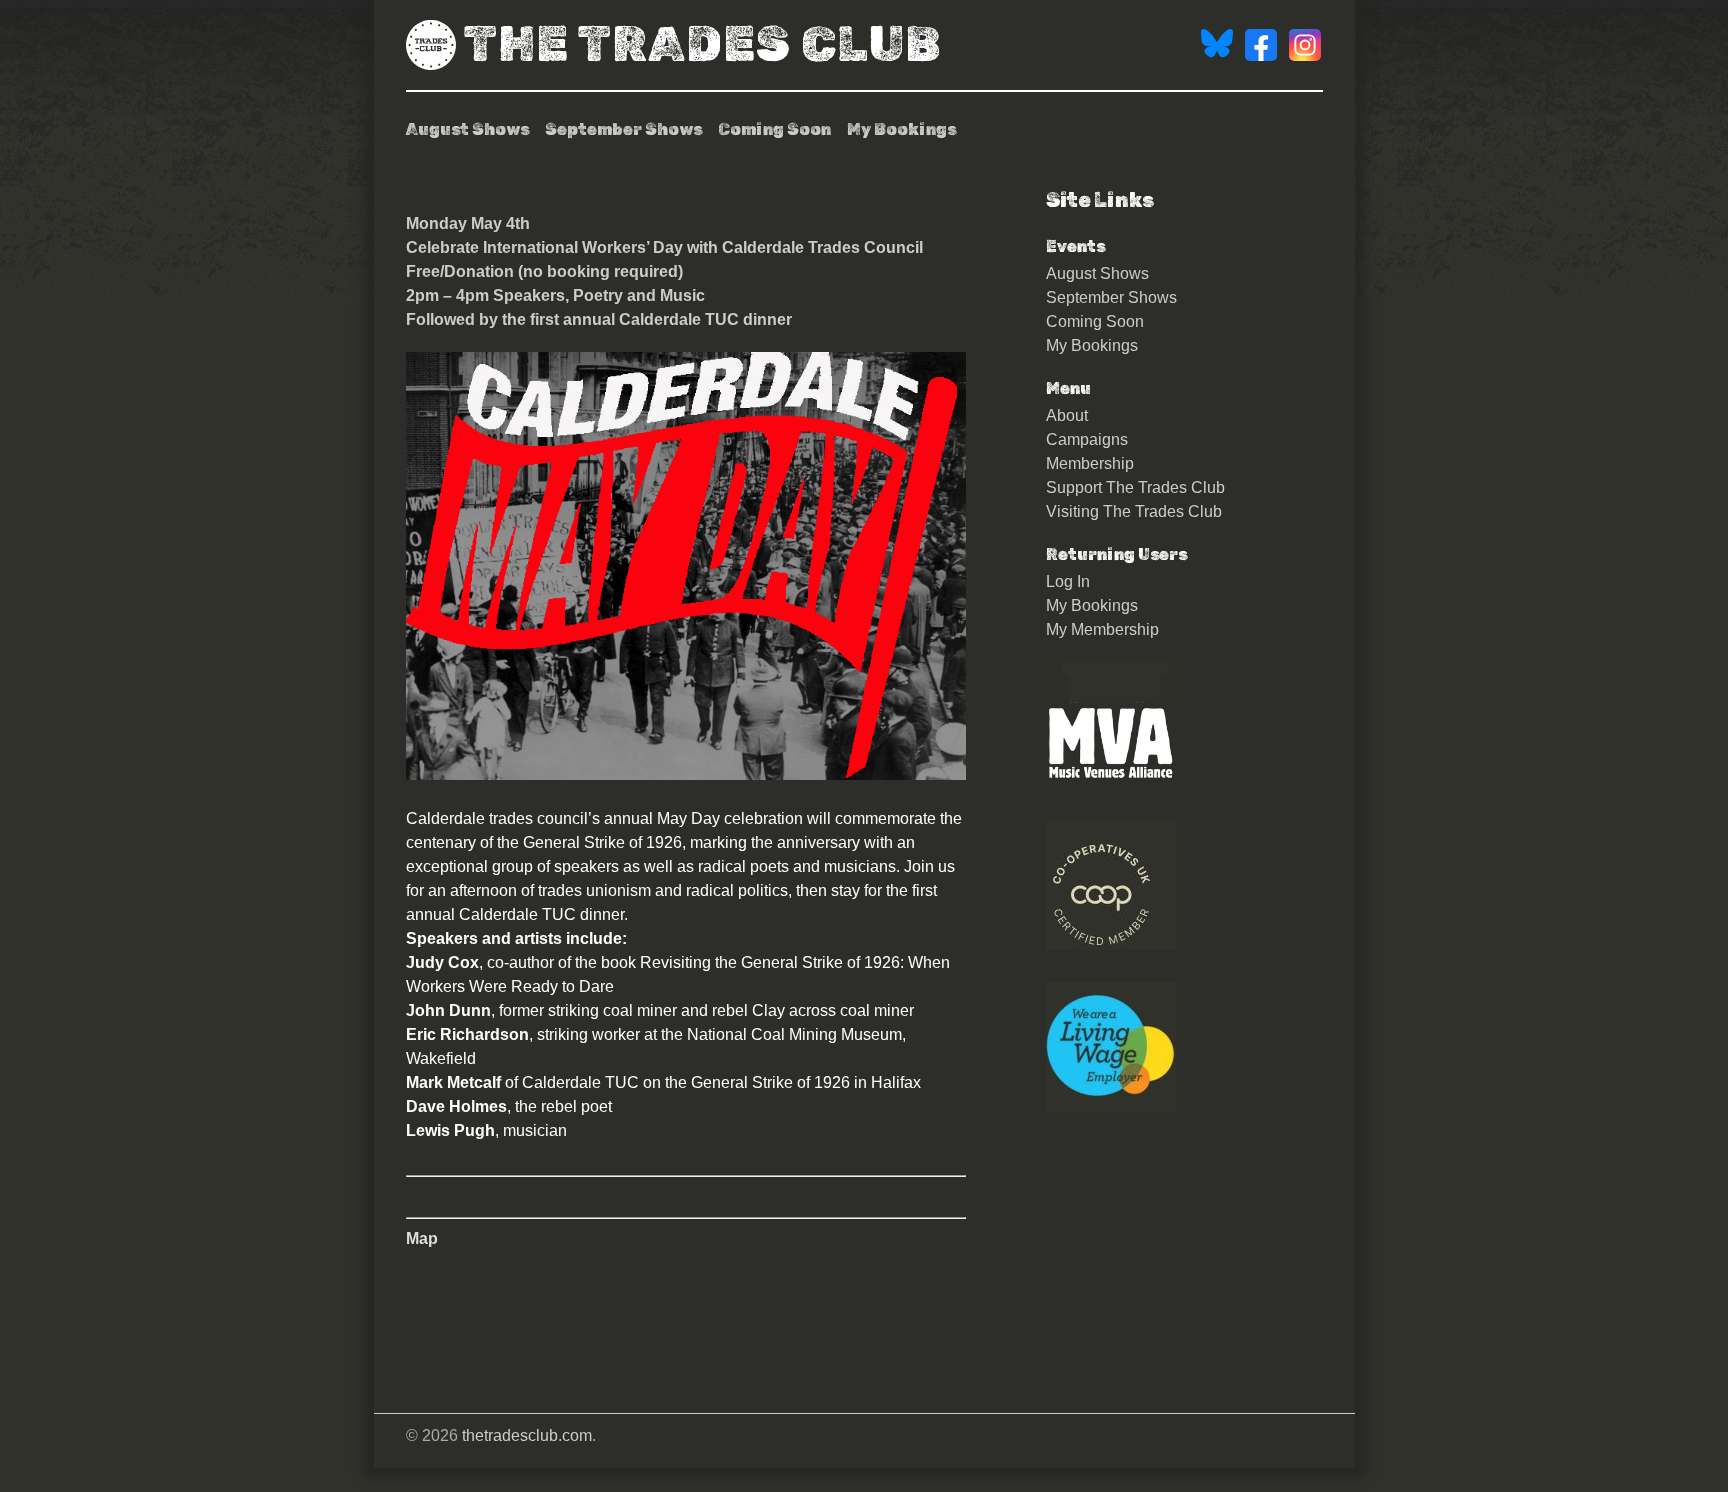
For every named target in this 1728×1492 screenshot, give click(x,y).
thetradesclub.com (527, 1435)
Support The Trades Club (1135, 487)
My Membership (1102, 629)
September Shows (623, 129)
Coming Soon (774, 129)
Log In (1068, 581)
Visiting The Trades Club (1134, 511)
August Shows (467, 129)
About (1067, 415)
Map (422, 1238)
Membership (1090, 463)
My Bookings (901, 129)
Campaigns (1087, 439)
